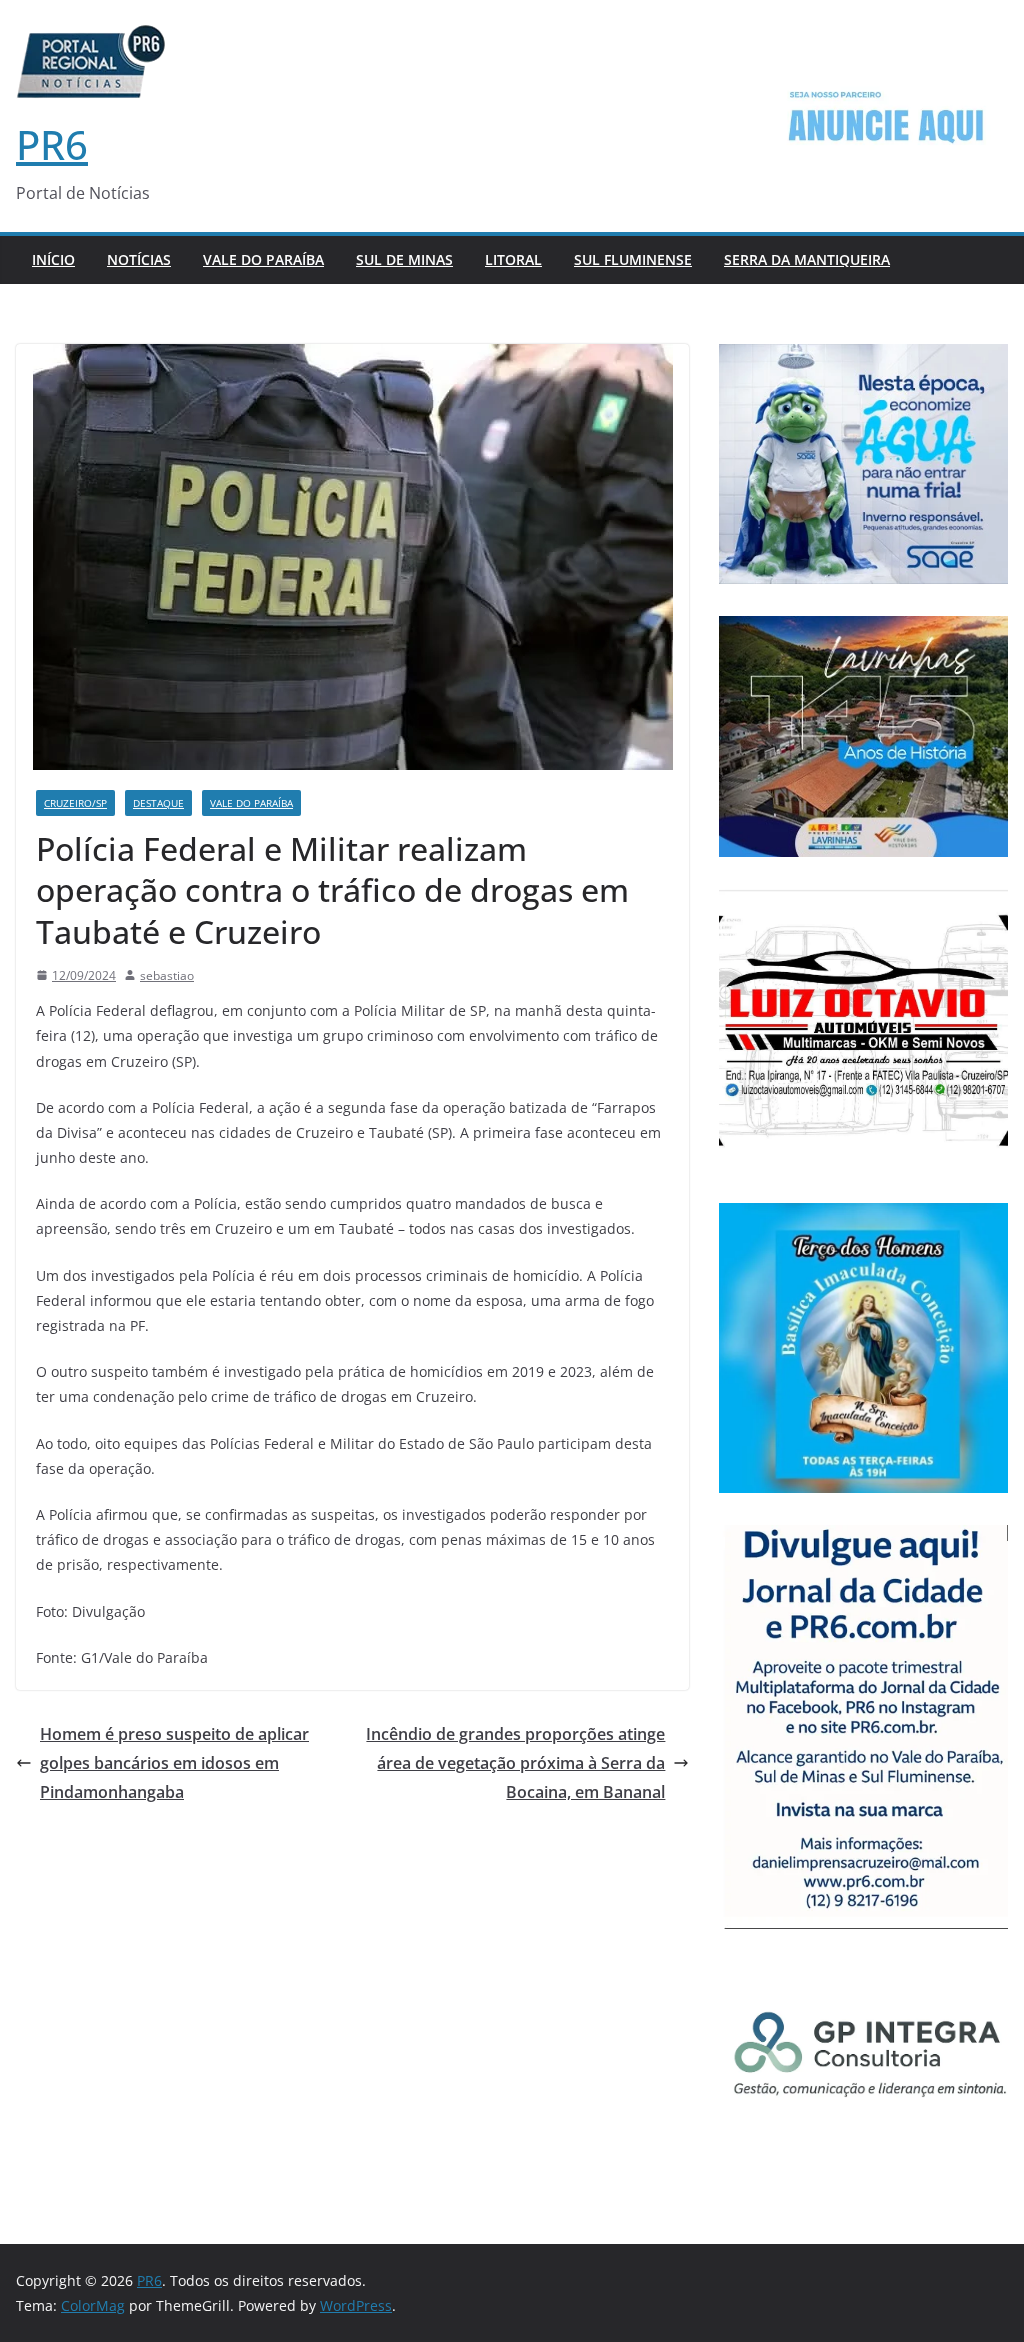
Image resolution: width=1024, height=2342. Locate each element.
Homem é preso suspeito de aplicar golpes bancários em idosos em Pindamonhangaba (174, 1763)
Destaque (158, 803)
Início (53, 259)
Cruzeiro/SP (75, 803)
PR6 (52, 144)
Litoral (513, 259)
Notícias (139, 259)
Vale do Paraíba (263, 259)
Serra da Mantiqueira (807, 259)
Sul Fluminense (633, 259)
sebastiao (167, 975)
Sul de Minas (404, 259)
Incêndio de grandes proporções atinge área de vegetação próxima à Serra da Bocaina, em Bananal (515, 1763)
